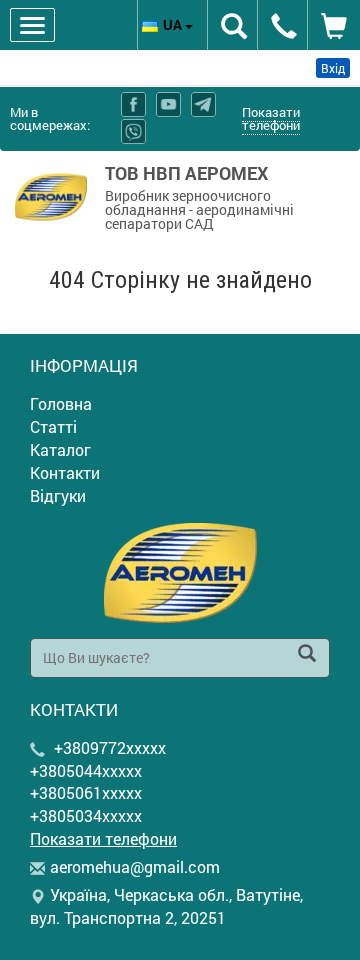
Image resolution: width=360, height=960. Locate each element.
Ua (174, 24)
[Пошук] (307, 655)
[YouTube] (168, 104)
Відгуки (58, 495)
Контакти (65, 472)
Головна (61, 403)
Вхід (333, 68)
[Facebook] (133, 104)
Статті (53, 426)
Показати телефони (271, 118)
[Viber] (133, 131)
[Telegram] (203, 104)
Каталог (60, 449)
